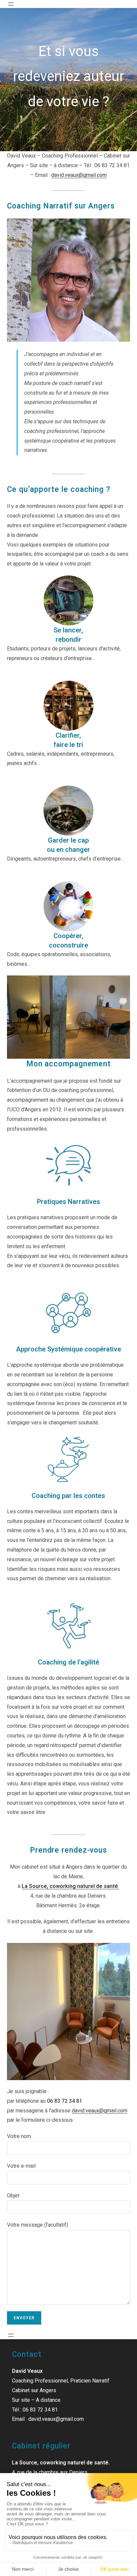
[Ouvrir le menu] (11, 4)
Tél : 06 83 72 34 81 (35, 2410)
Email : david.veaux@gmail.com (48, 2419)
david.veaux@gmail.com (79, 175)
